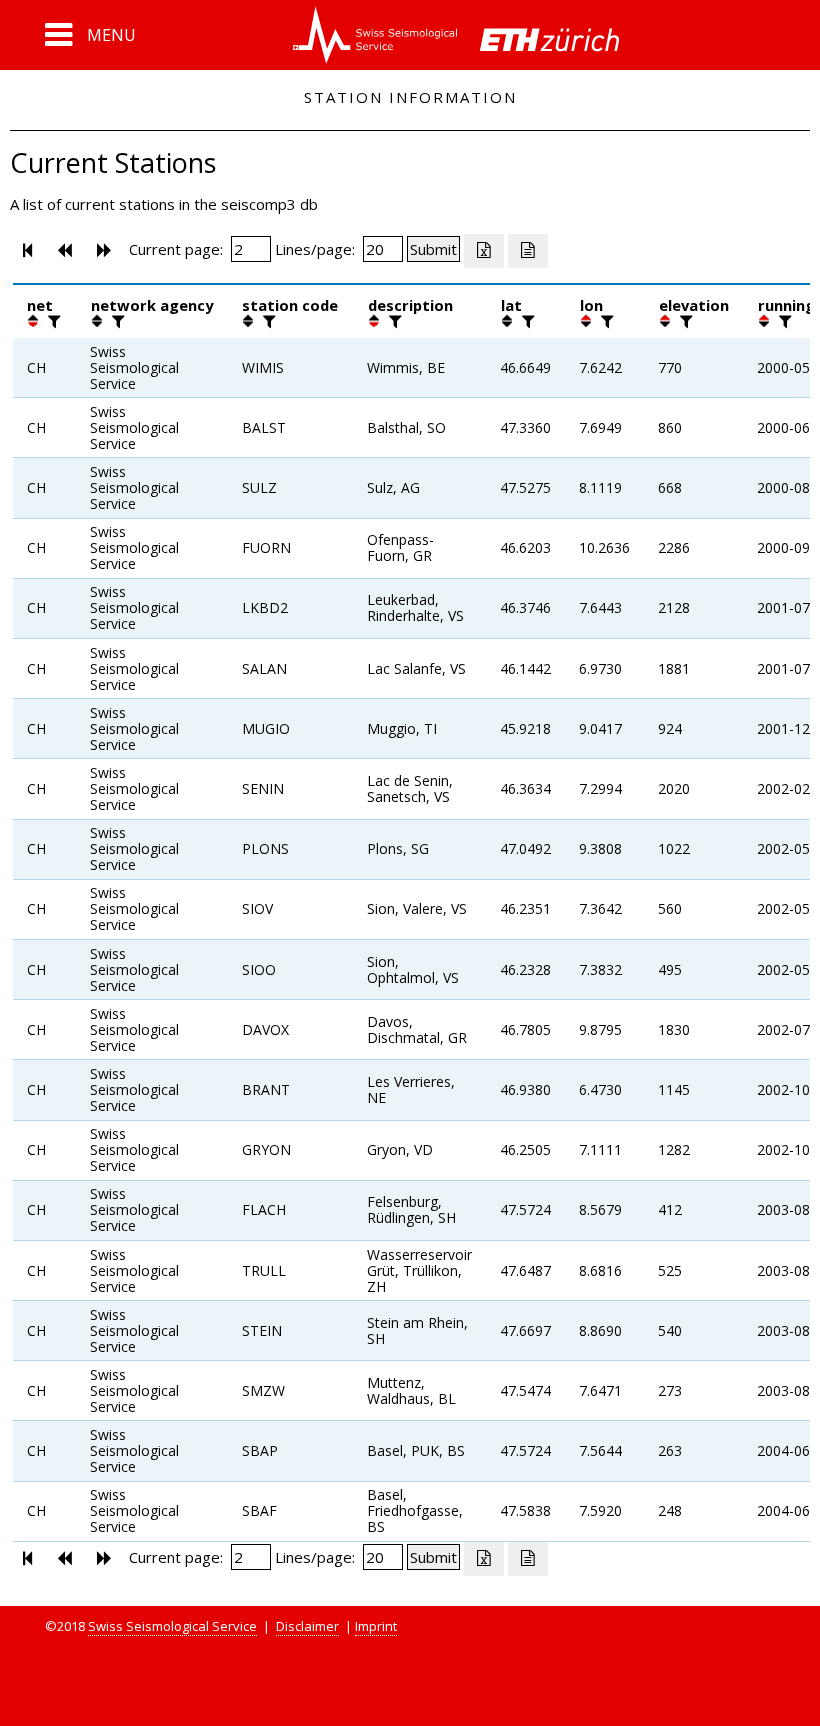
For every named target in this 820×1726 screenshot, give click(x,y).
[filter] (52, 321)
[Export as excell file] (484, 251)
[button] (90, 35)
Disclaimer (307, 1626)
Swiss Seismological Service (172, 1626)
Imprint (376, 1626)
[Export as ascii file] (528, 251)
